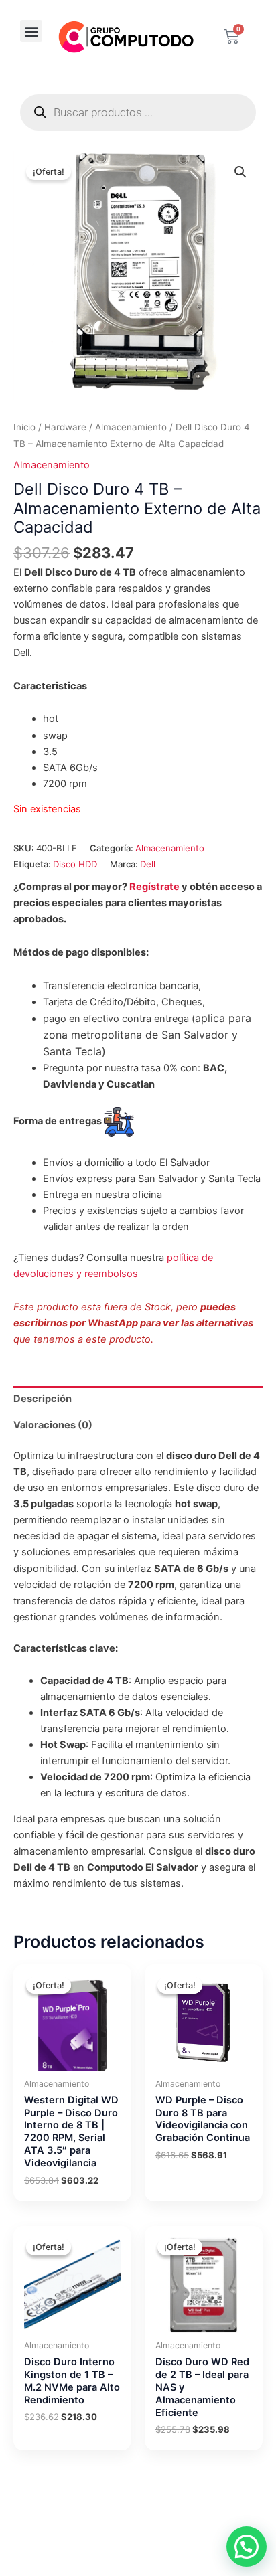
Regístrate (154, 887)
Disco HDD (75, 864)
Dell (148, 864)
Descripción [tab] (43, 1399)
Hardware (65, 427)
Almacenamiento (131, 427)
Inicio (24, 427)
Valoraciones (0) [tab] (53, 1425)
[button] (31, 31)
